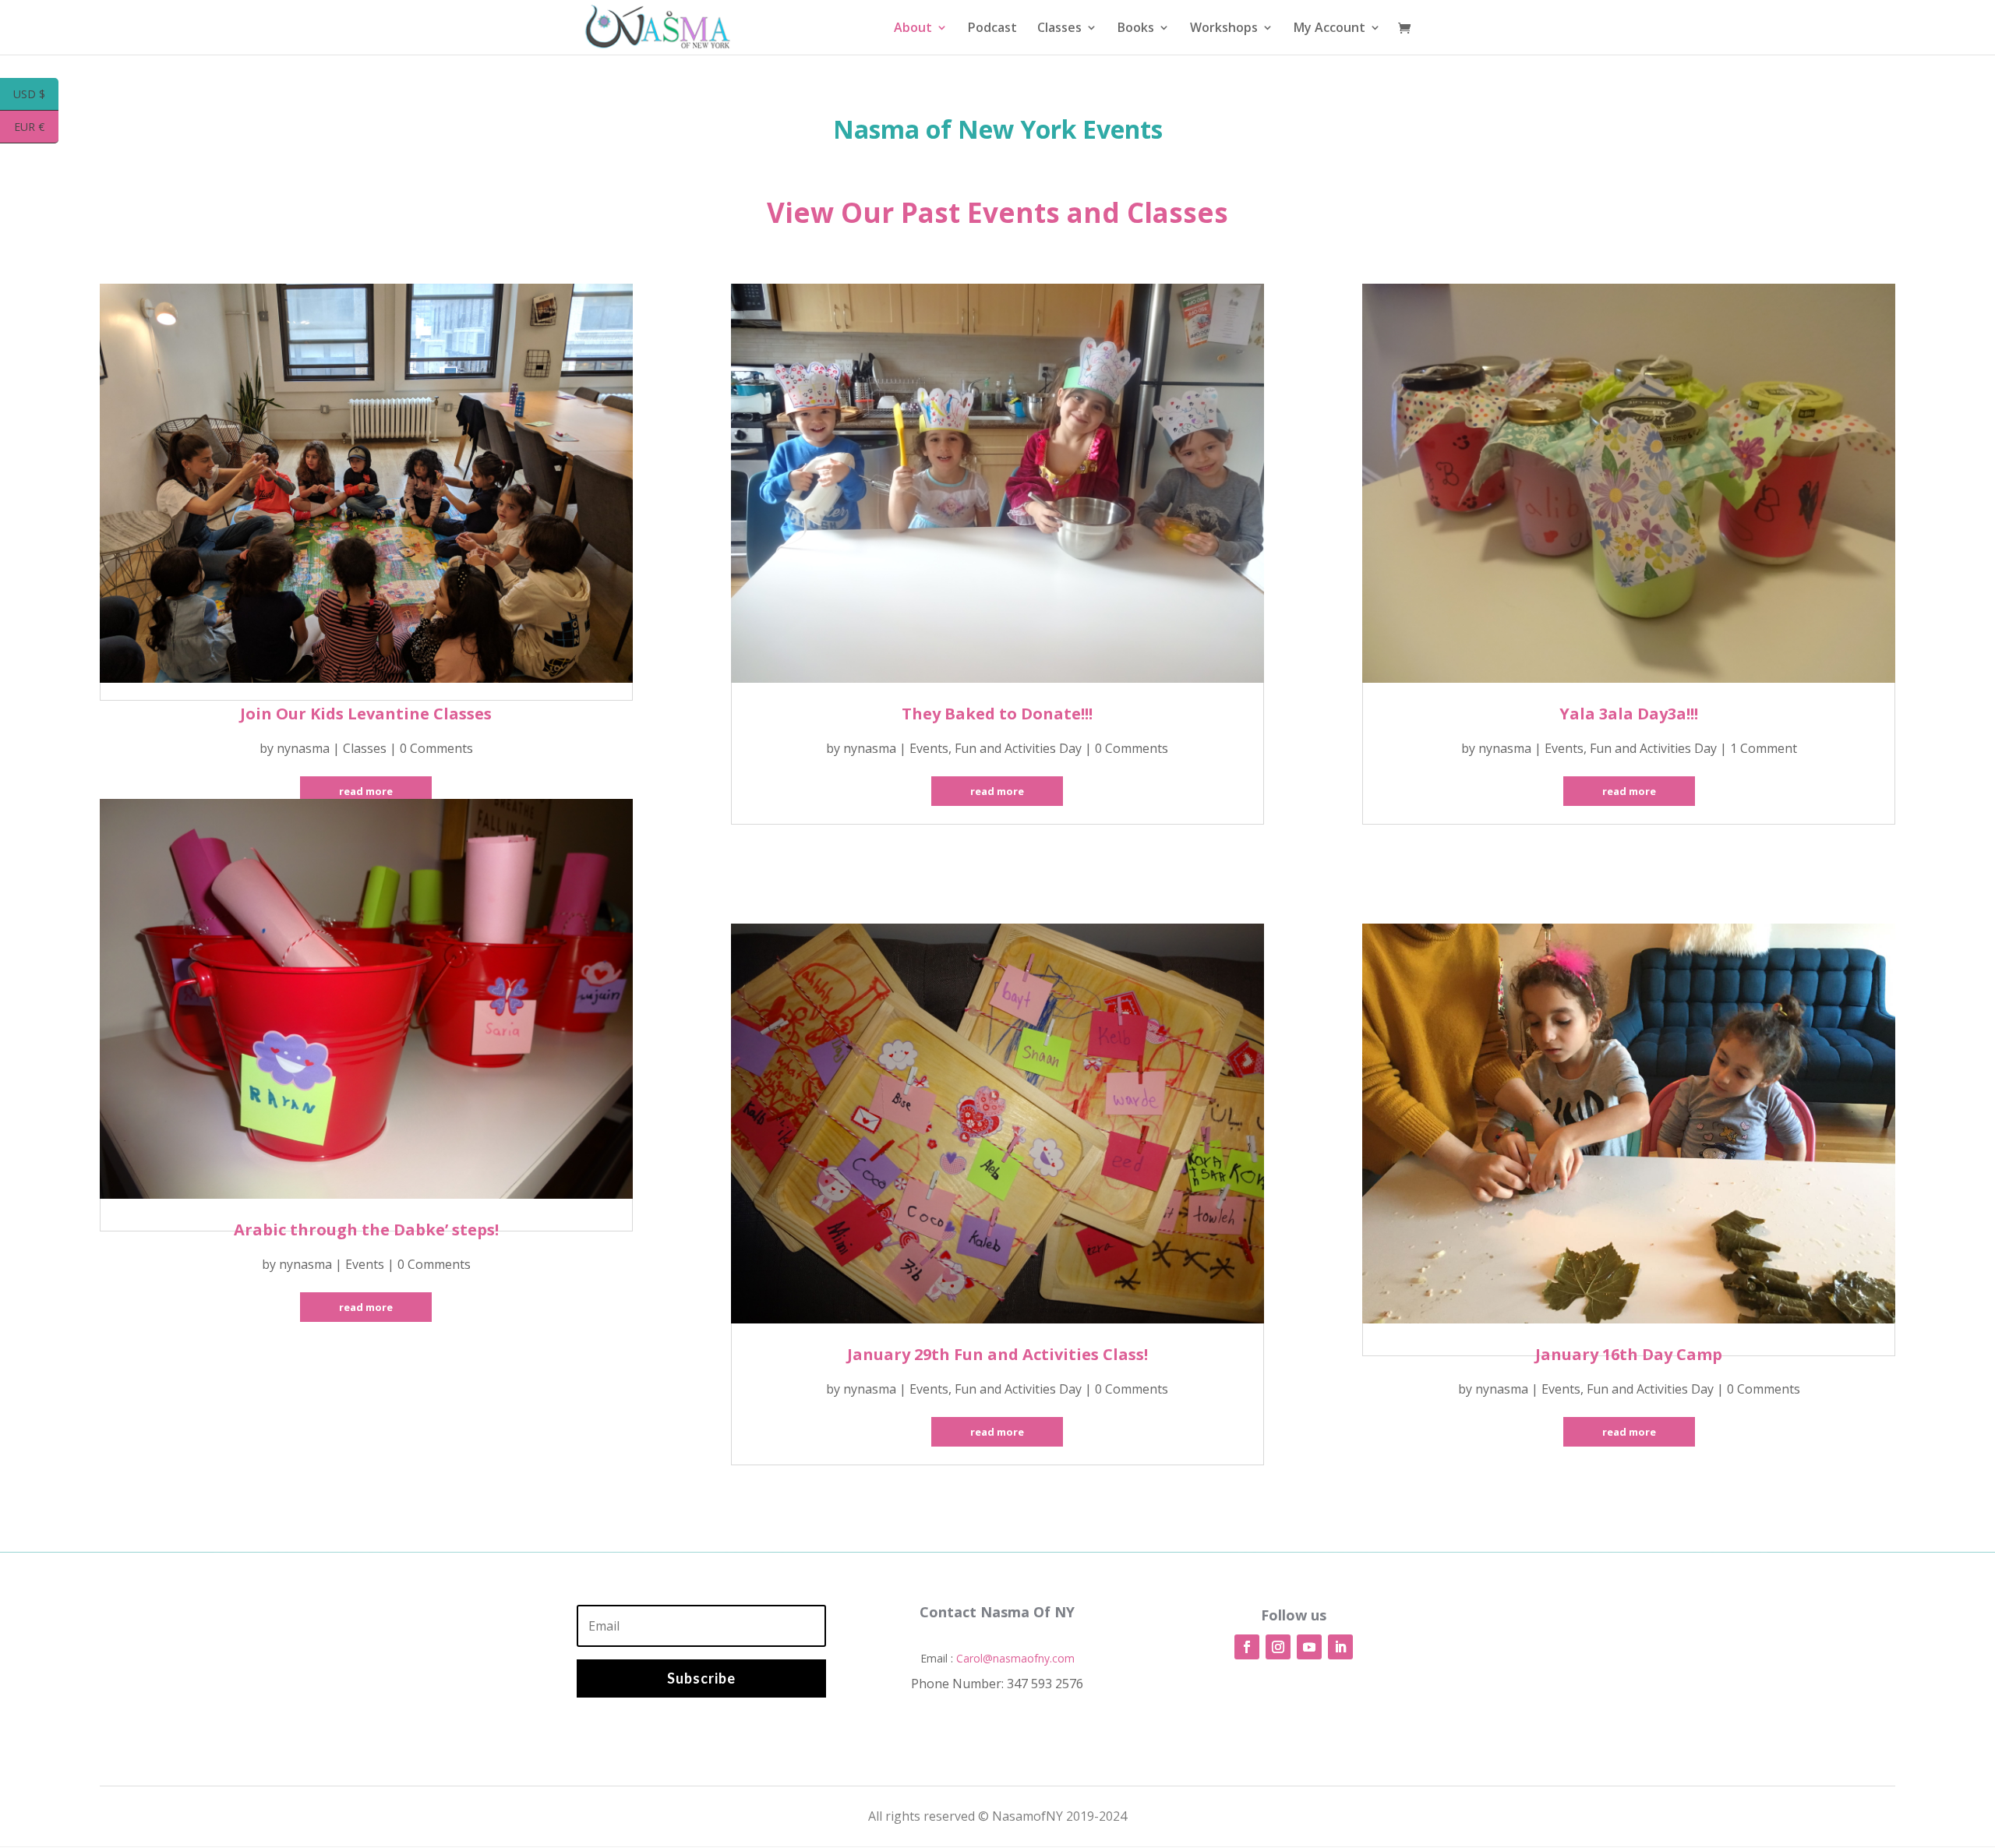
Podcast (992, 29)
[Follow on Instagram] (1278, 1647)
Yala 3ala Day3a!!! (1629, 714)
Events (365, 1264)
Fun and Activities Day (1018, 748)
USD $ (36, 95)
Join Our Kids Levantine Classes (366, 714)
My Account (1329, 29)
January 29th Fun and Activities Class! (997, 1354)
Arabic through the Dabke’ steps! (366, 1230)
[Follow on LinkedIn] (1340, 1647)
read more (366, 791)
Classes (1059, 29)
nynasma (303, 748)
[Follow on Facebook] (1247, 1647)
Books (1136, 29)
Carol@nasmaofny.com (1015, 1658)
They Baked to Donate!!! (997, 714)
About (913, 29)
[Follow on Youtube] (1309, 1647)
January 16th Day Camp (1629, 1354)
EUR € (36, 128)
